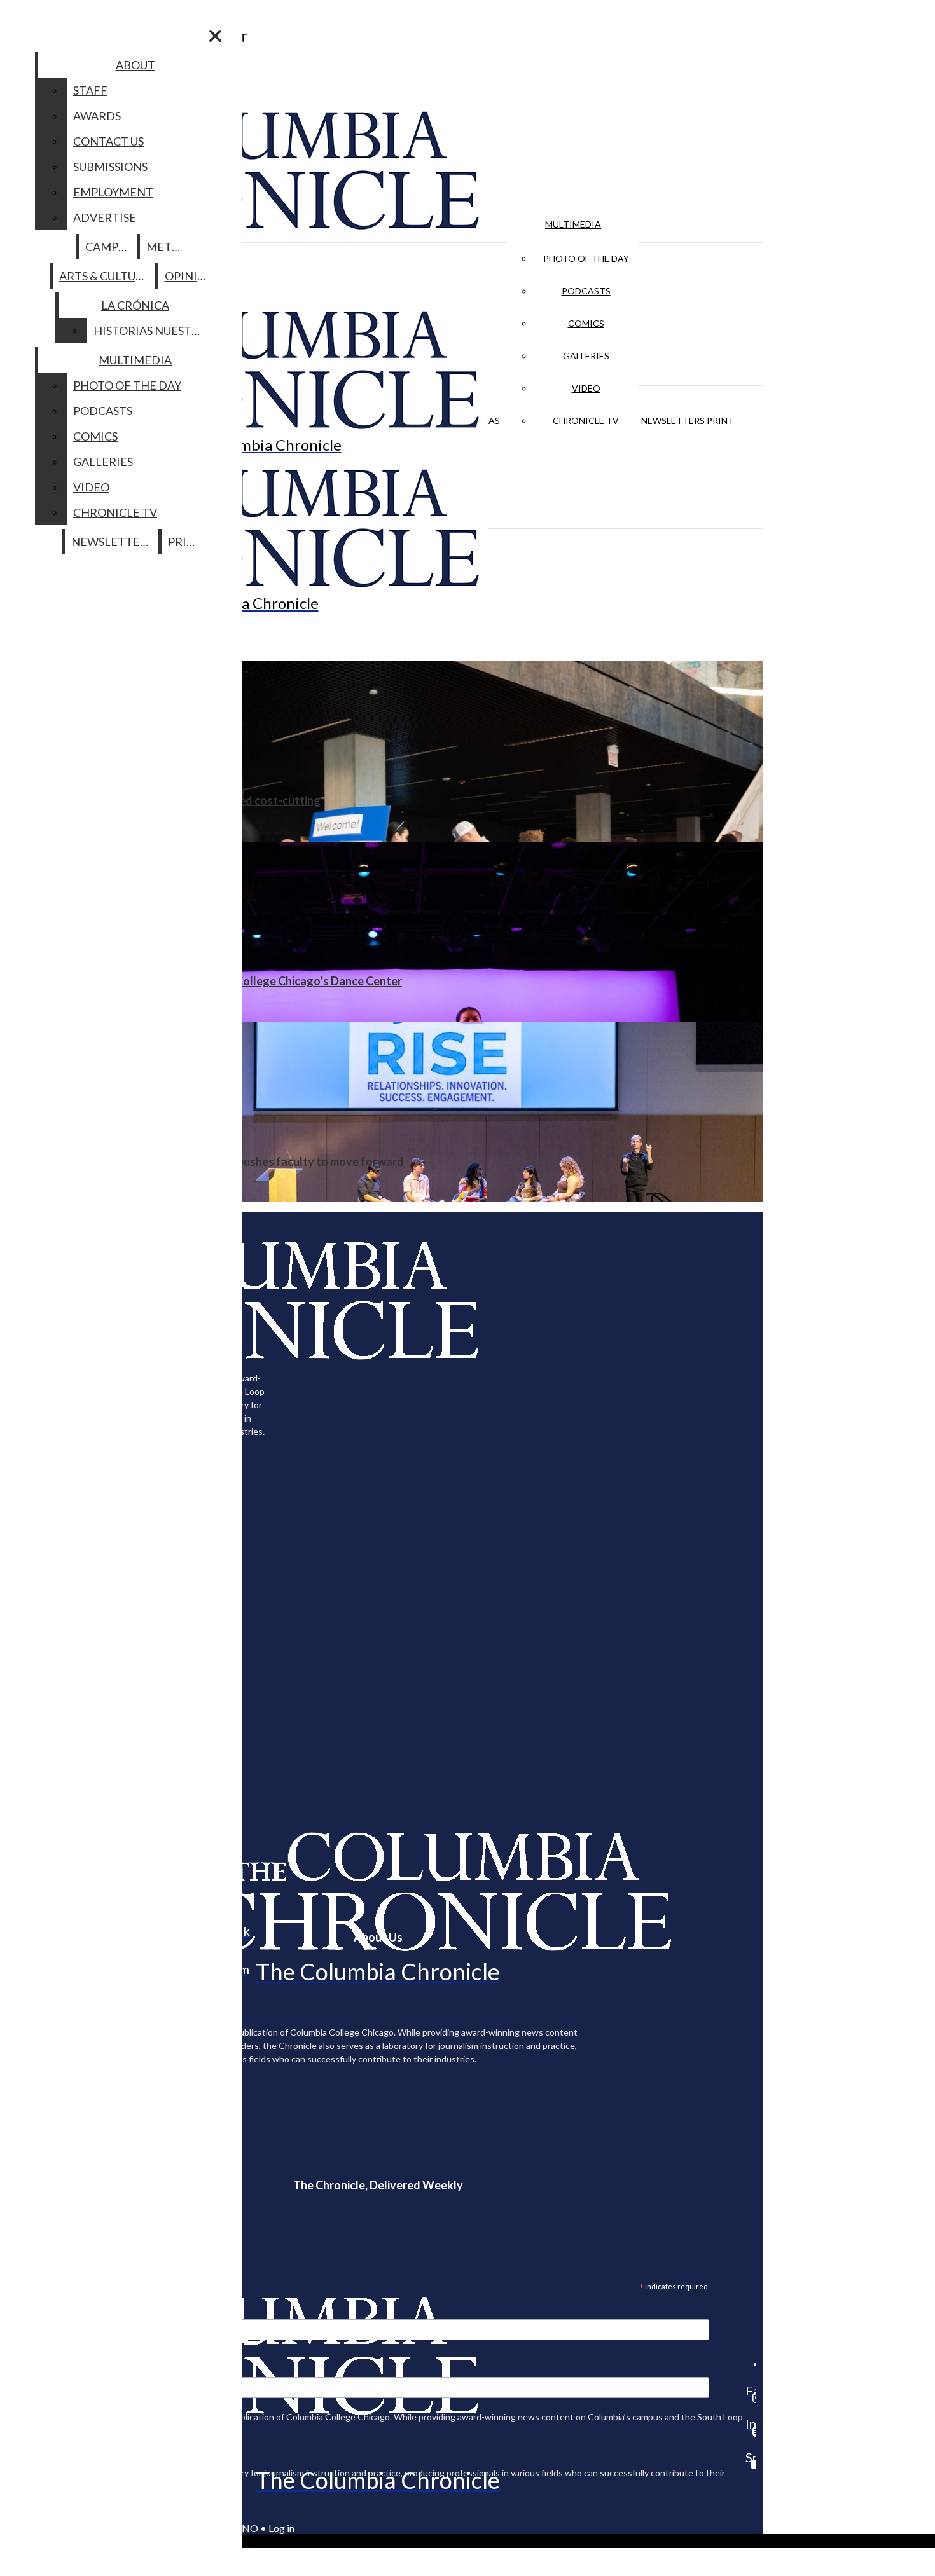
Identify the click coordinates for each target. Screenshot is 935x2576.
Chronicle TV (586, 421)
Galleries (586, 356)
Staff (90, 90)
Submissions (110, 167)
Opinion (190, 276)
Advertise (105, 217)
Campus (108, 247)
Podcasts (586, 291)
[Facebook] (751, 2364)
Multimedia (573, 224)
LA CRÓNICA (135, 305)
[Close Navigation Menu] (215, 36)
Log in (281, 2528)
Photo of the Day (586, 258)
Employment (113, 192)
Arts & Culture (105, 276)
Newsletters (673, 421)
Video (586, 388)
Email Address (51, 2311)
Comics (586, 323)
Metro (167, 247)
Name (34, 2369)
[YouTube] (751, 2464)
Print (720, 421)
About (135, 65)
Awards (97, 116)
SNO (247, 2528)
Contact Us (108, 141)
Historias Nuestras (153, 331)
